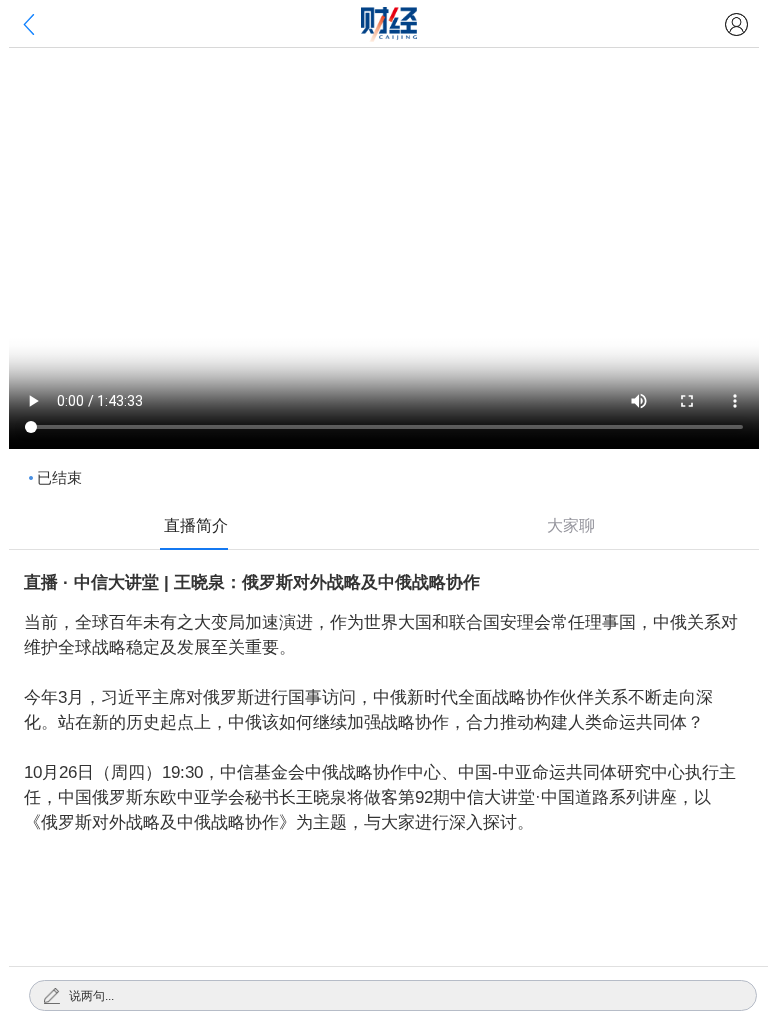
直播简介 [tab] (196, 525)
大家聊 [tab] (571, 525)
